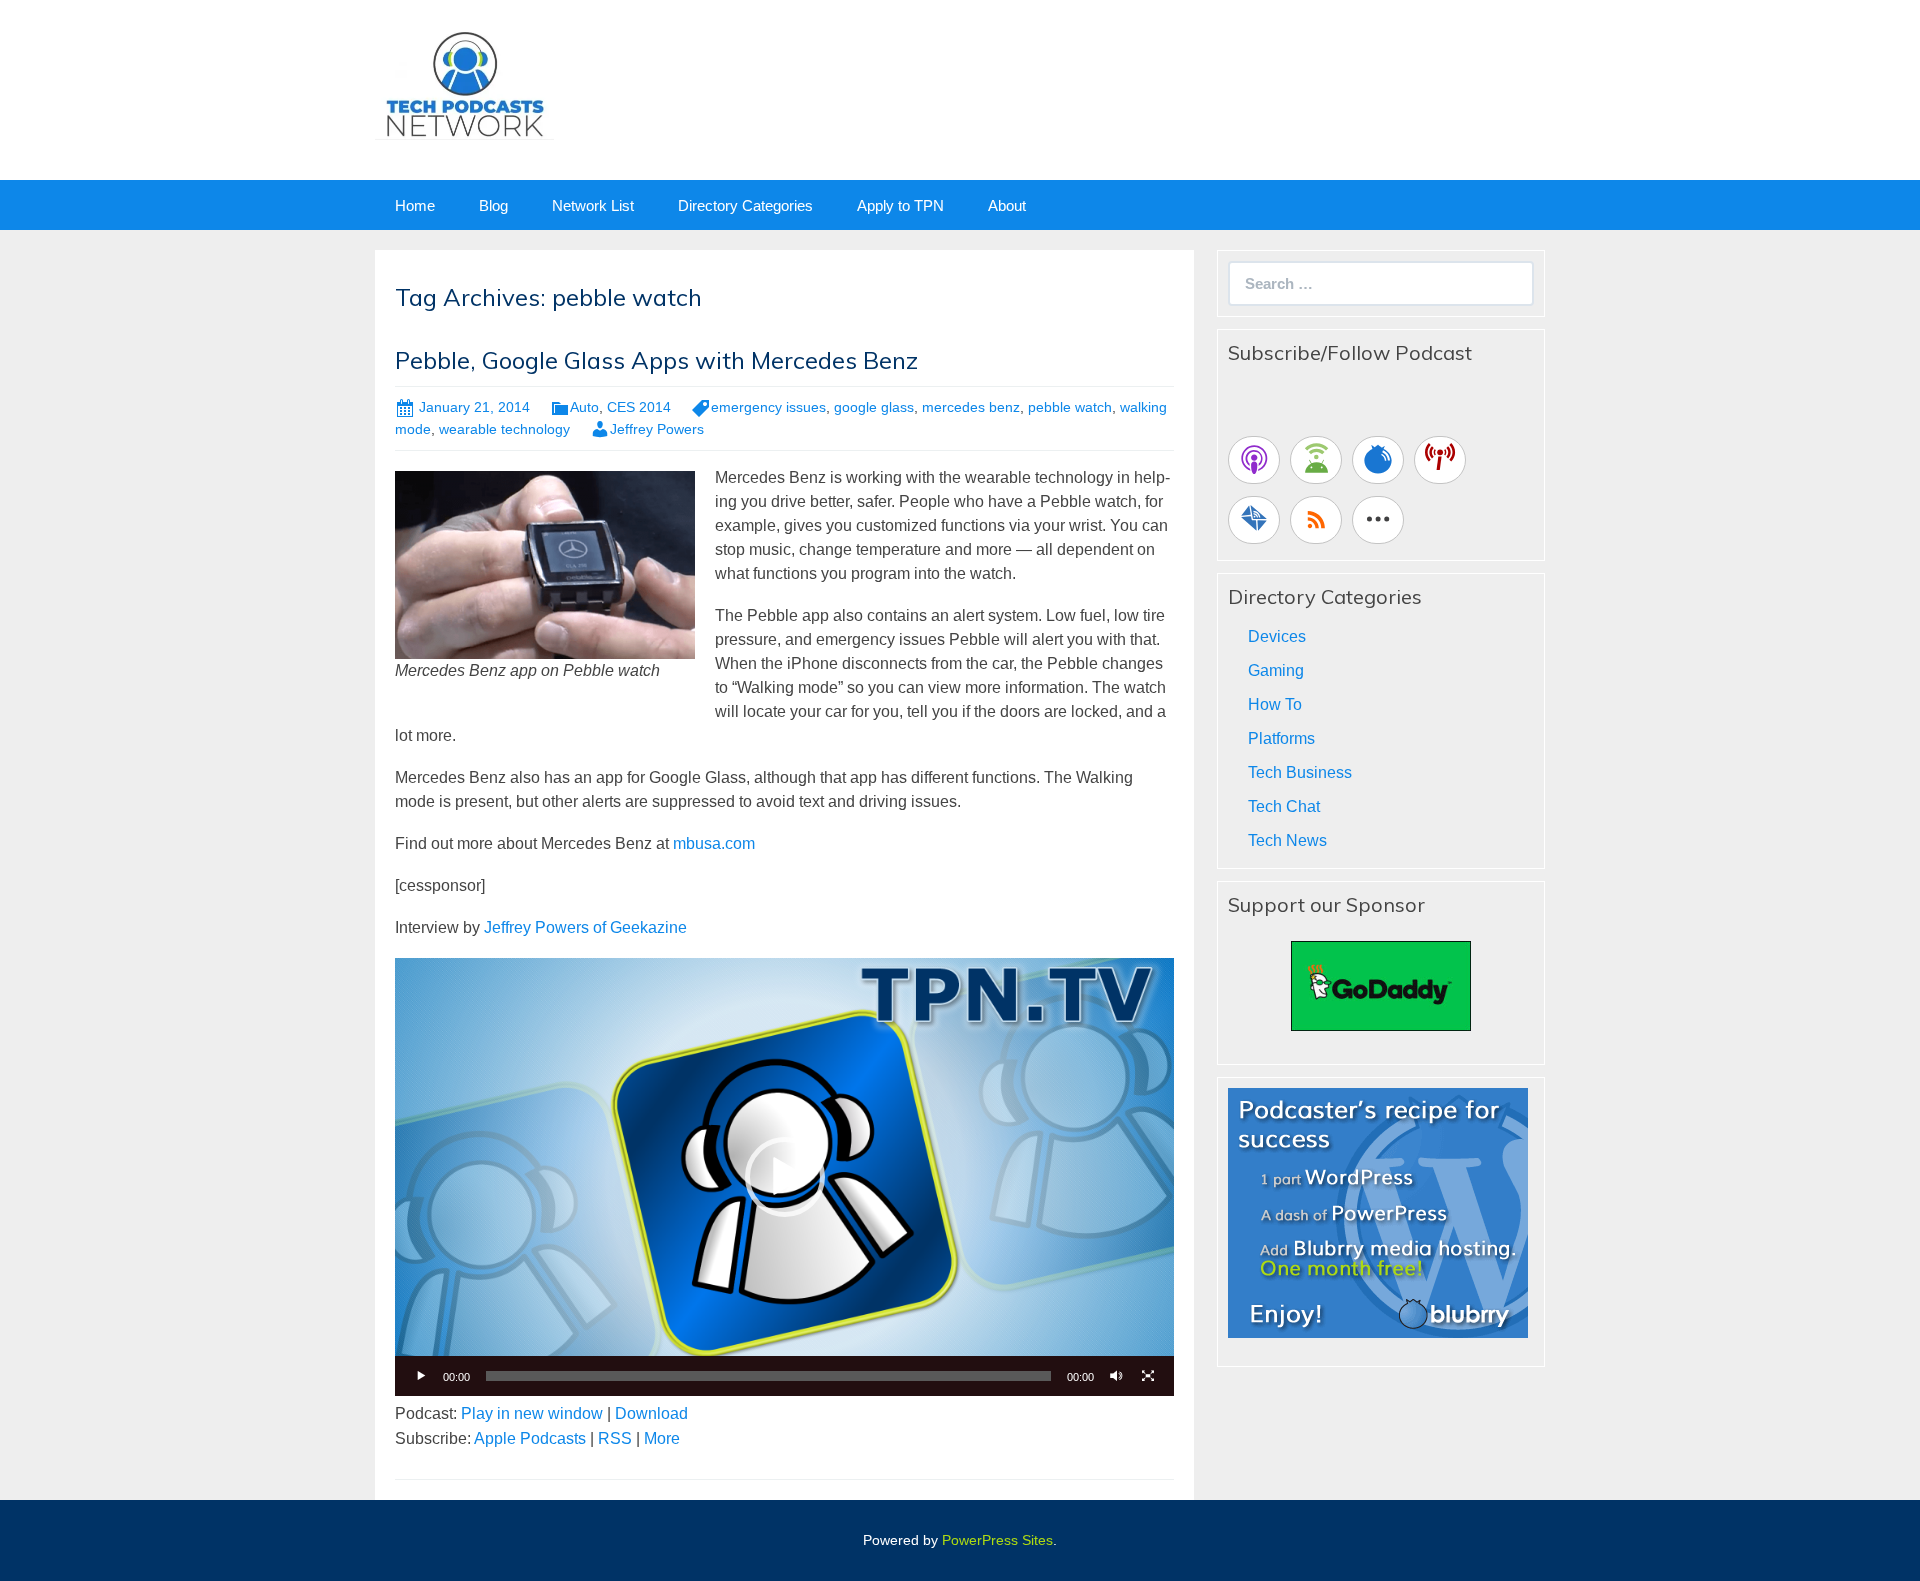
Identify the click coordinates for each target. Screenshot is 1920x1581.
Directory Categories (745, 205)
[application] (784, 1177)
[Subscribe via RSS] (1316, 520)
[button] (785, 1177)
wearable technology (504, 429)
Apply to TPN (900, 205)
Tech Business (1300, 772)
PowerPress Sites (997, 1540)
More (662, 1438)
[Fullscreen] (1148, 1376)
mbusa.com (714, 843)
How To (1275, 704)
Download (651, 1413)
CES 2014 (639, 407)
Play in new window (532, 1413)
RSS (615, 1438)
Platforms (1281, 738)
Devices (1277, 636)
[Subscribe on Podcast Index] (1440, 460)
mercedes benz (971, 407)
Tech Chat (1284, 806)
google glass (874, 407)
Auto (584, 407)
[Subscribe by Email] (1254, 520)
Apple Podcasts (530, 1438)
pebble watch (1070, 407)
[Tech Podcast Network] (464, 83)
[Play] (421, 1376)
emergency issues (768, 407)
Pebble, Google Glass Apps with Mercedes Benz (656, 360)
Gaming (1276, 670)
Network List (593, 205)
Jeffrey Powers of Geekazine (585, 927)
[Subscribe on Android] (1316, 460)
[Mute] (1116, 1376)
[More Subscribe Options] (1378, 520)
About (1007, 205)
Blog (493, 205)
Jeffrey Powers (657, 429)
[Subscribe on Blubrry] (1378, 460)
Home (415, 205)
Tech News (1287, 840)
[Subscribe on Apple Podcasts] (1254, 460)
